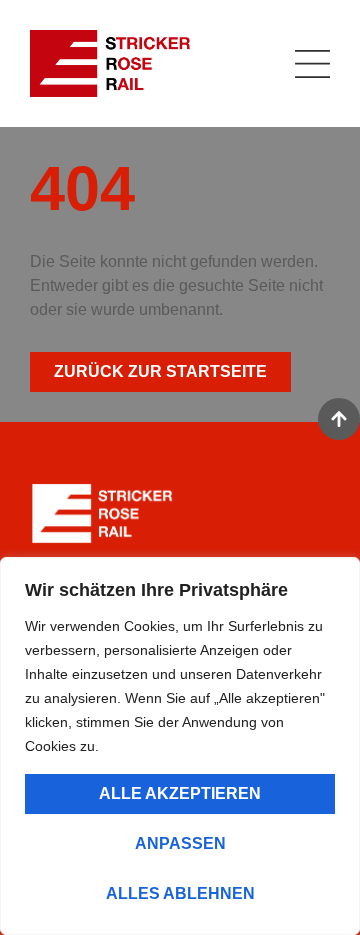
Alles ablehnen (180, 893)
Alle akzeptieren (180, 793)
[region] (180, 746)
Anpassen (180, 843)
